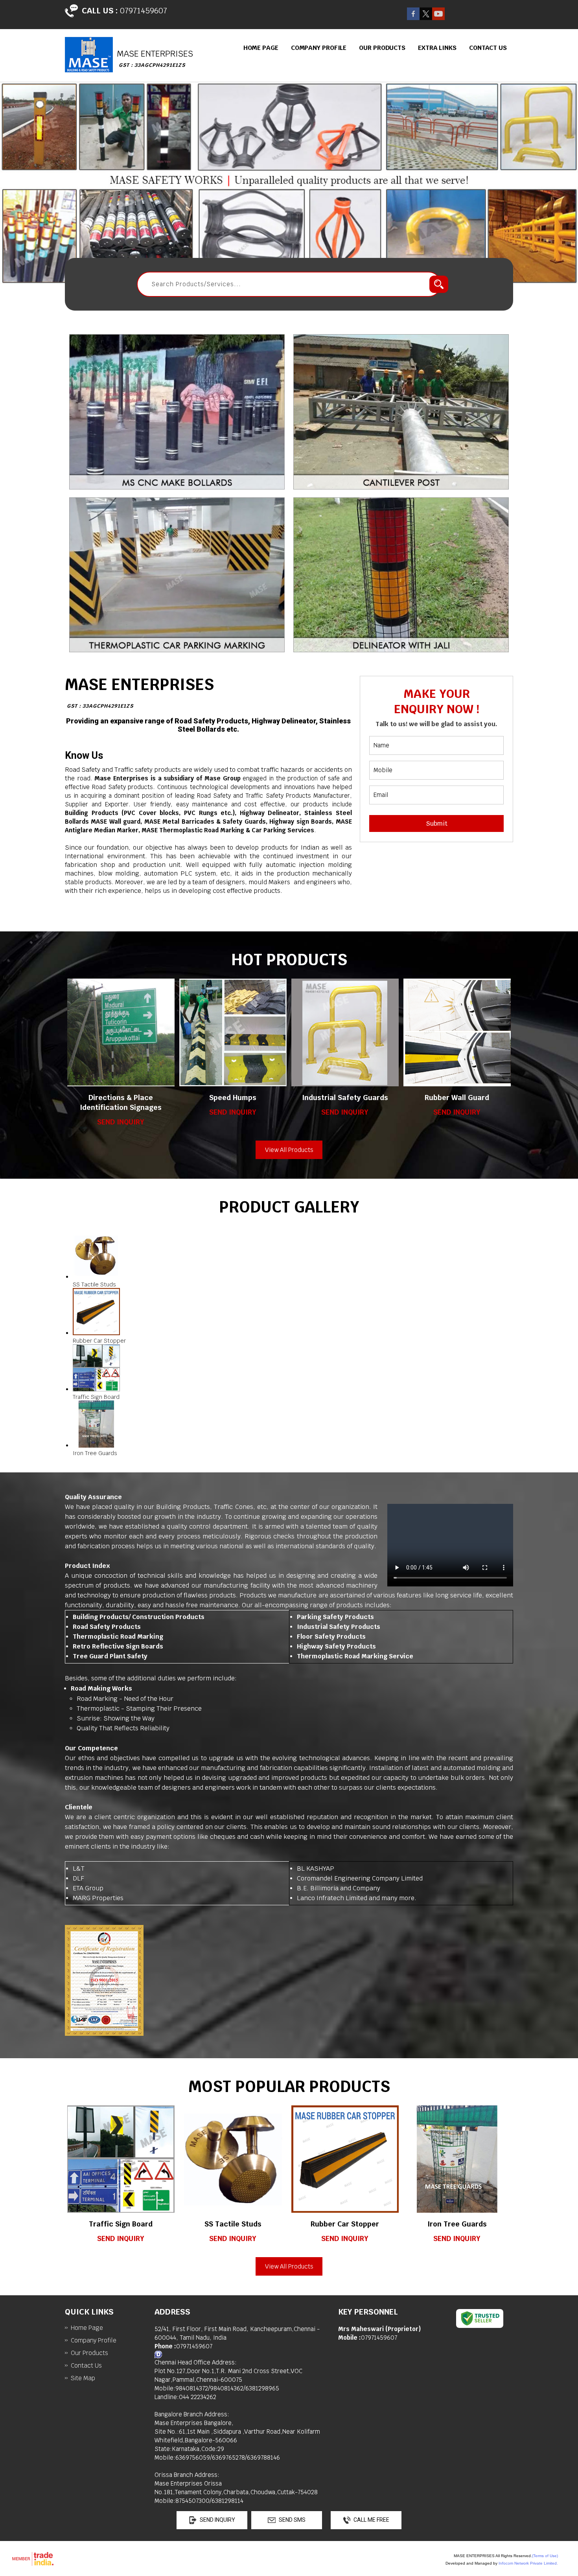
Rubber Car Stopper (345, 2224)
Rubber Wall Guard (457, 1098)
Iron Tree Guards (457, 2224)
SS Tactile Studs (233, 2224)
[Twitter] (426, 18)
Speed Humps (233, 1098)
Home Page (261, 48)
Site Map (83, 2378)
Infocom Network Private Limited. (528, 2563)
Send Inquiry (121, 1122)
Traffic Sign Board (121, 2224)
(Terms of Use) (545, 2556)
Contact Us (488, 48)
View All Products (289, 1150)
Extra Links (437, 48)
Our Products (382, 48)
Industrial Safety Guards (345, 1098)
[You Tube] (438, 18)
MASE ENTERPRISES (139, 692)
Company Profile (319, 48)
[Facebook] (413, 18)
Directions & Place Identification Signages (121, 1102)
